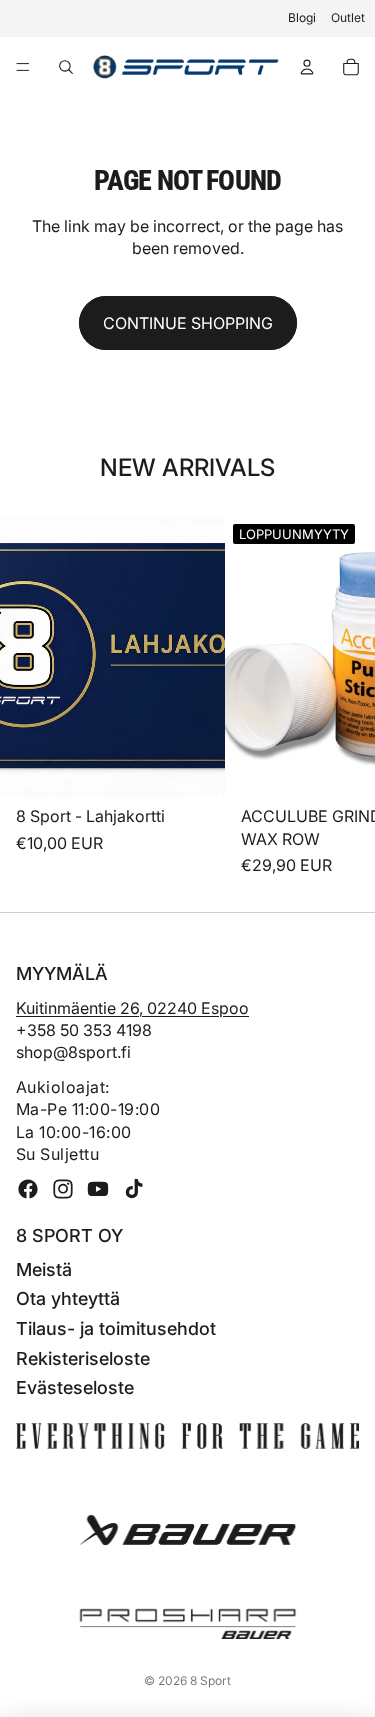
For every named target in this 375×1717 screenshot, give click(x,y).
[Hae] (66, 67)
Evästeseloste (75, 1387)
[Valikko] (23, 67)
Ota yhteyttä (68, 1298)
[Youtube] (98, 1189)
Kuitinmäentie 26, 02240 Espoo (132, 1008)
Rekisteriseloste (83, 1358)
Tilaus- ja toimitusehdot (116, 1328)
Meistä (44, 1269)
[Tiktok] (134, 1189)
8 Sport (210, 1680)
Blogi (302, 17)
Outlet (348, 17)
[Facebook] (28, 1189)
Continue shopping (188, 323)
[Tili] (307, 67)
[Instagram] (63, 1189)
